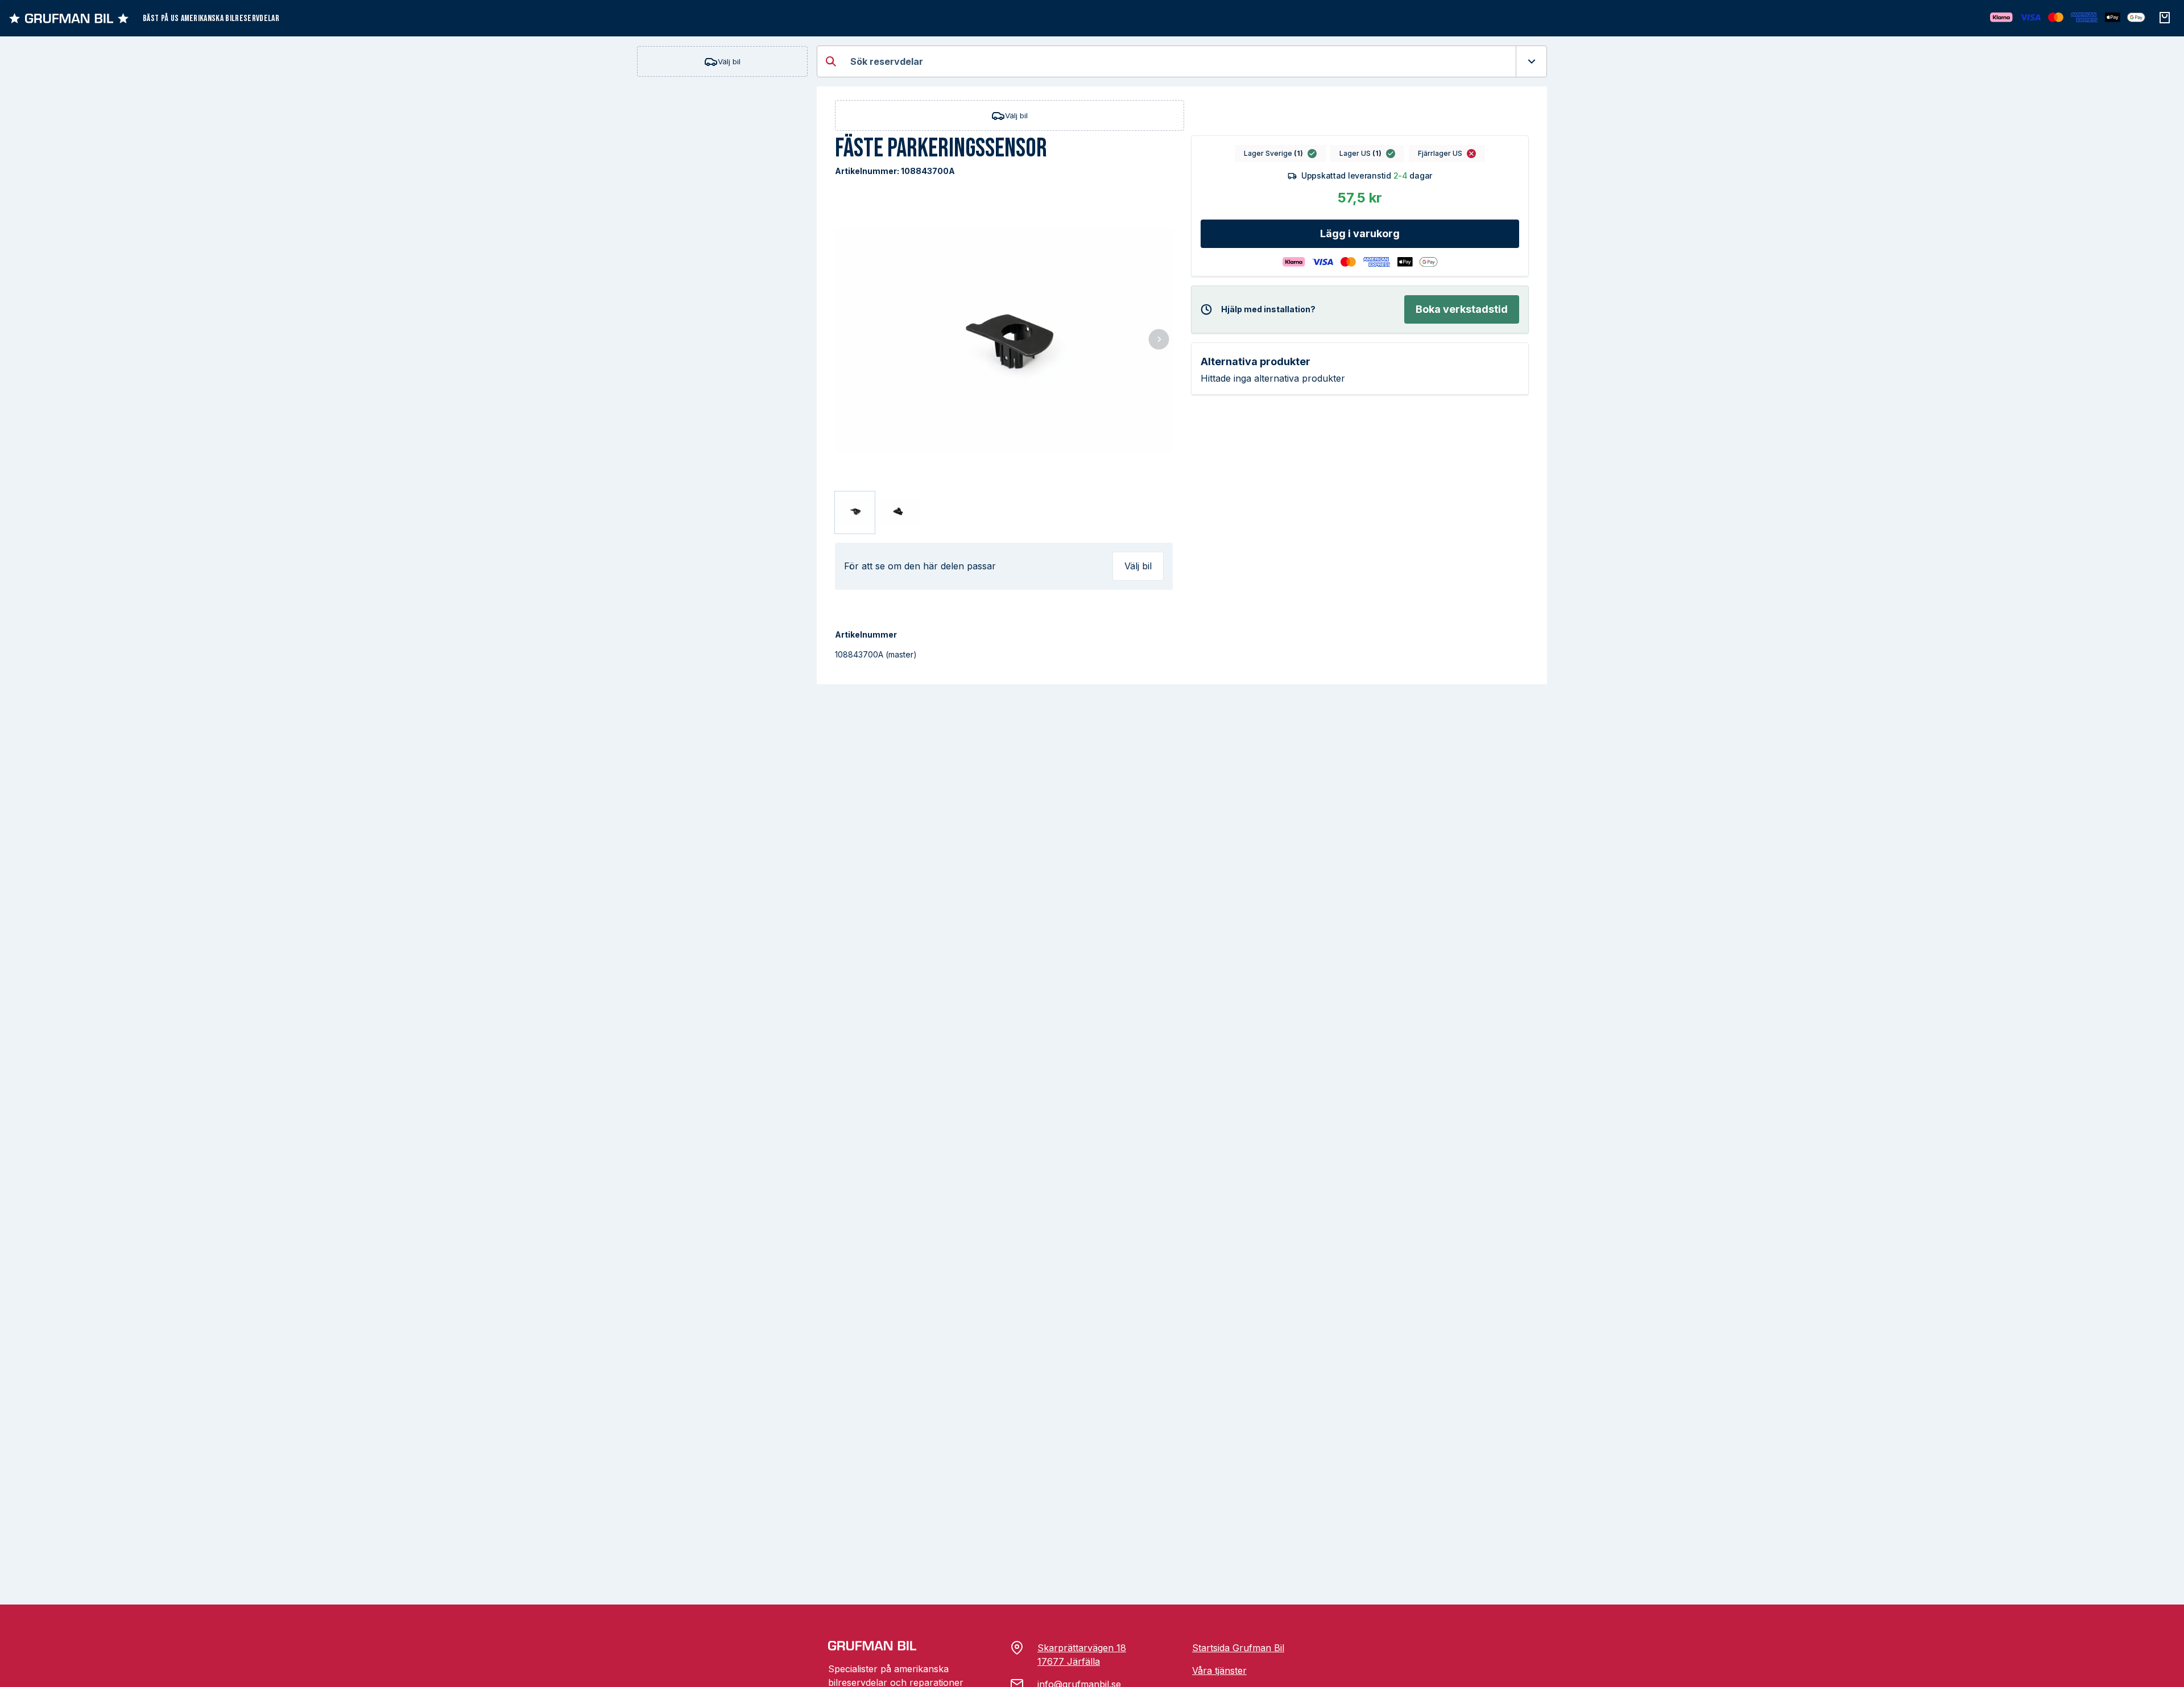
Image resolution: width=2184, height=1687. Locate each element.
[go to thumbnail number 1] (855, 512)
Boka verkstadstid (1462, 309)
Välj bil (729, 61)
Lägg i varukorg (1360, 233)
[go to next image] (1159, 340)
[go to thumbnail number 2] (899, 512)
